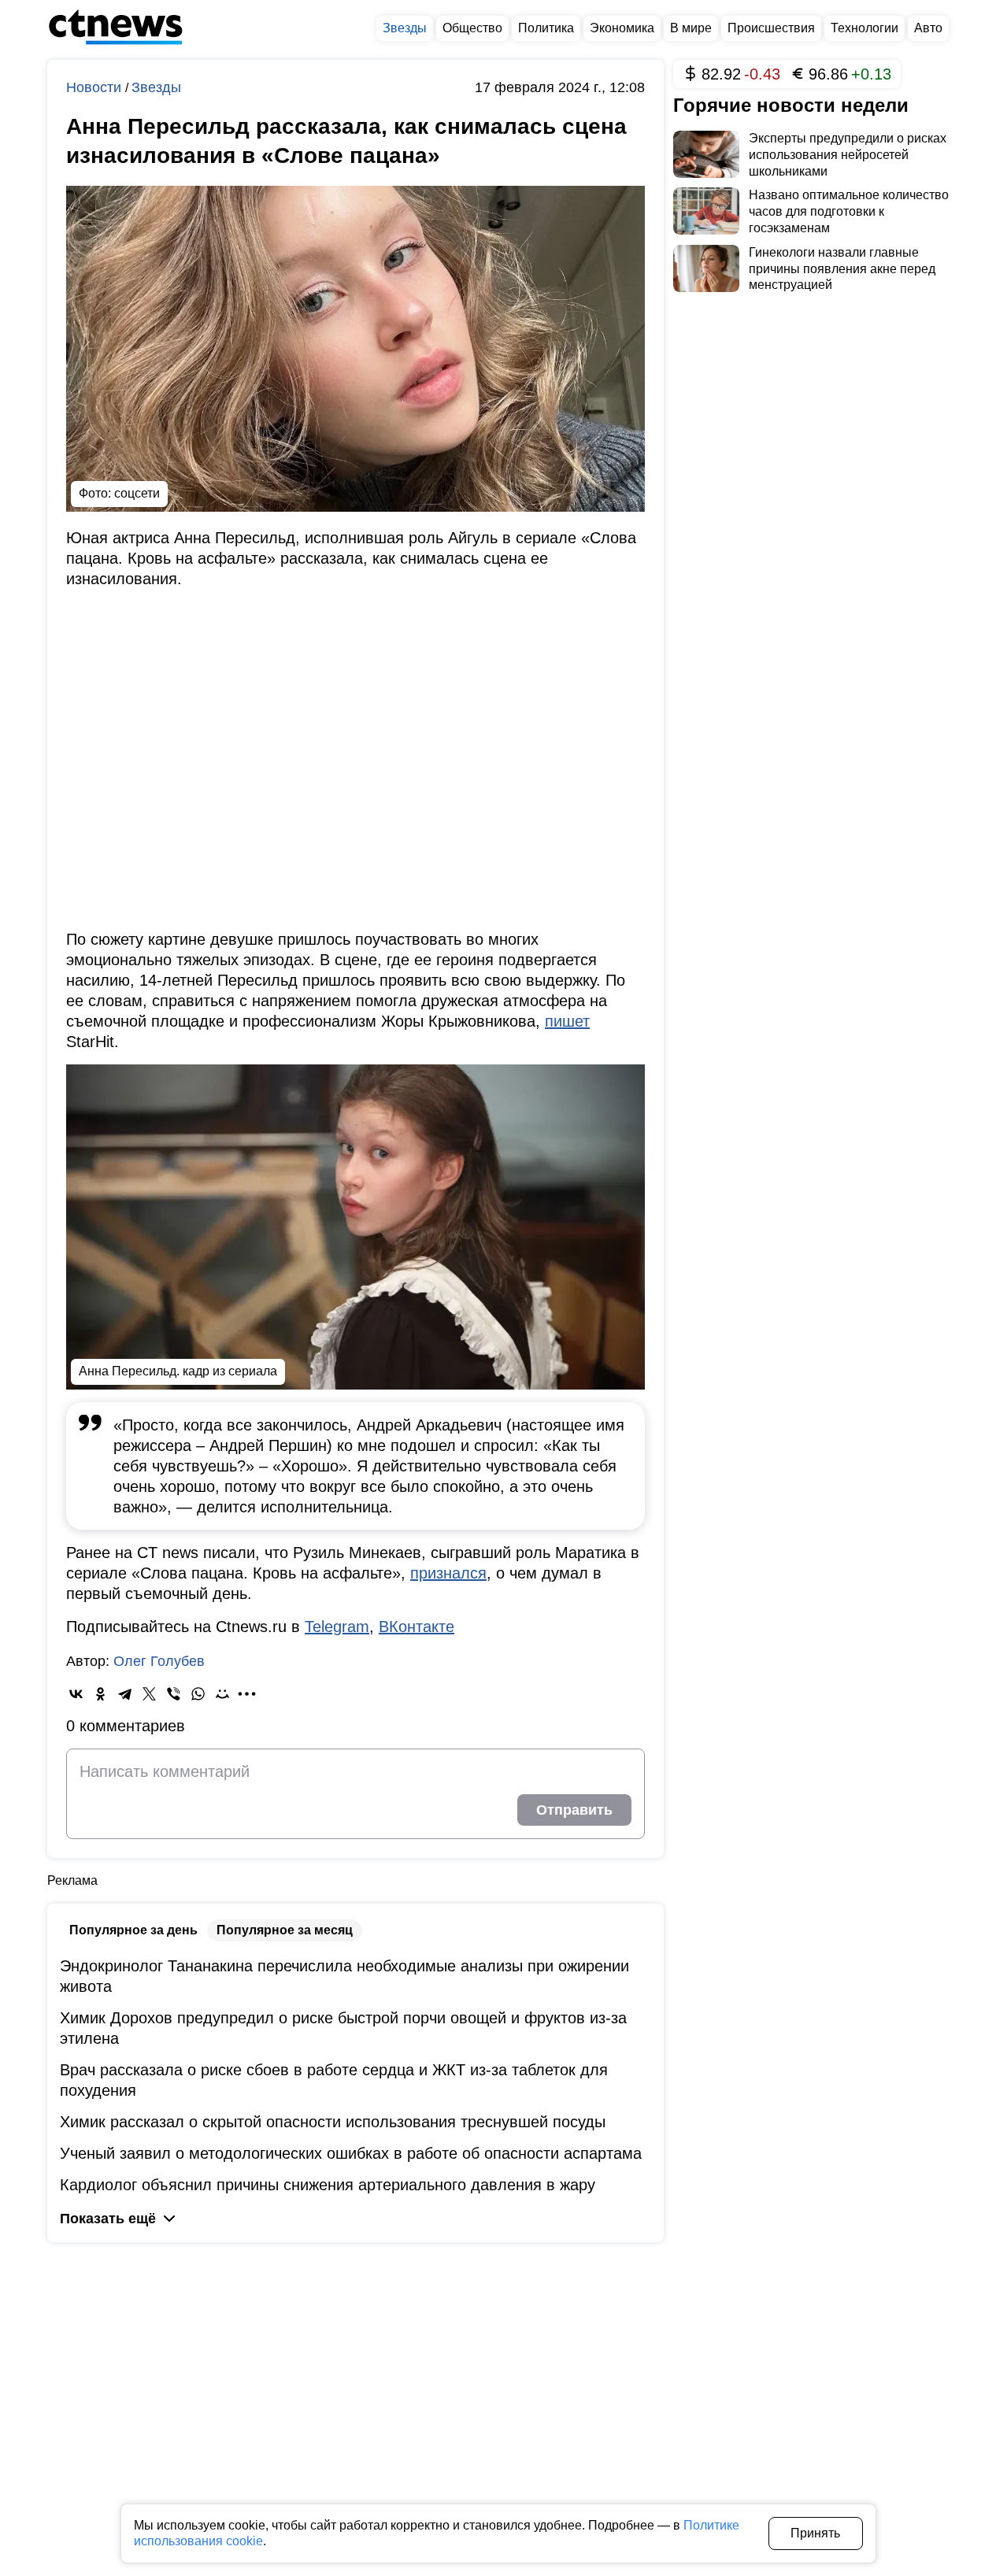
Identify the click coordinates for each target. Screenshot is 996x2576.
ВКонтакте (417, 1627)
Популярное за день (133, 1930)
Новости (96, 87)
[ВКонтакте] (76, 1694)
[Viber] (174, 1694)
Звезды (156, 87)
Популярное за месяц (285, 1930)
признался (448, 1573)
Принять (815, 2533)
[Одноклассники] (100, 1694)
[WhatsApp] (198, 1694)
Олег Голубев (159, 1661)
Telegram (337, 1627)
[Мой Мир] (222, 1694)
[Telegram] (125, 1694)
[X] (149, 1694)
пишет (567, 1021)
